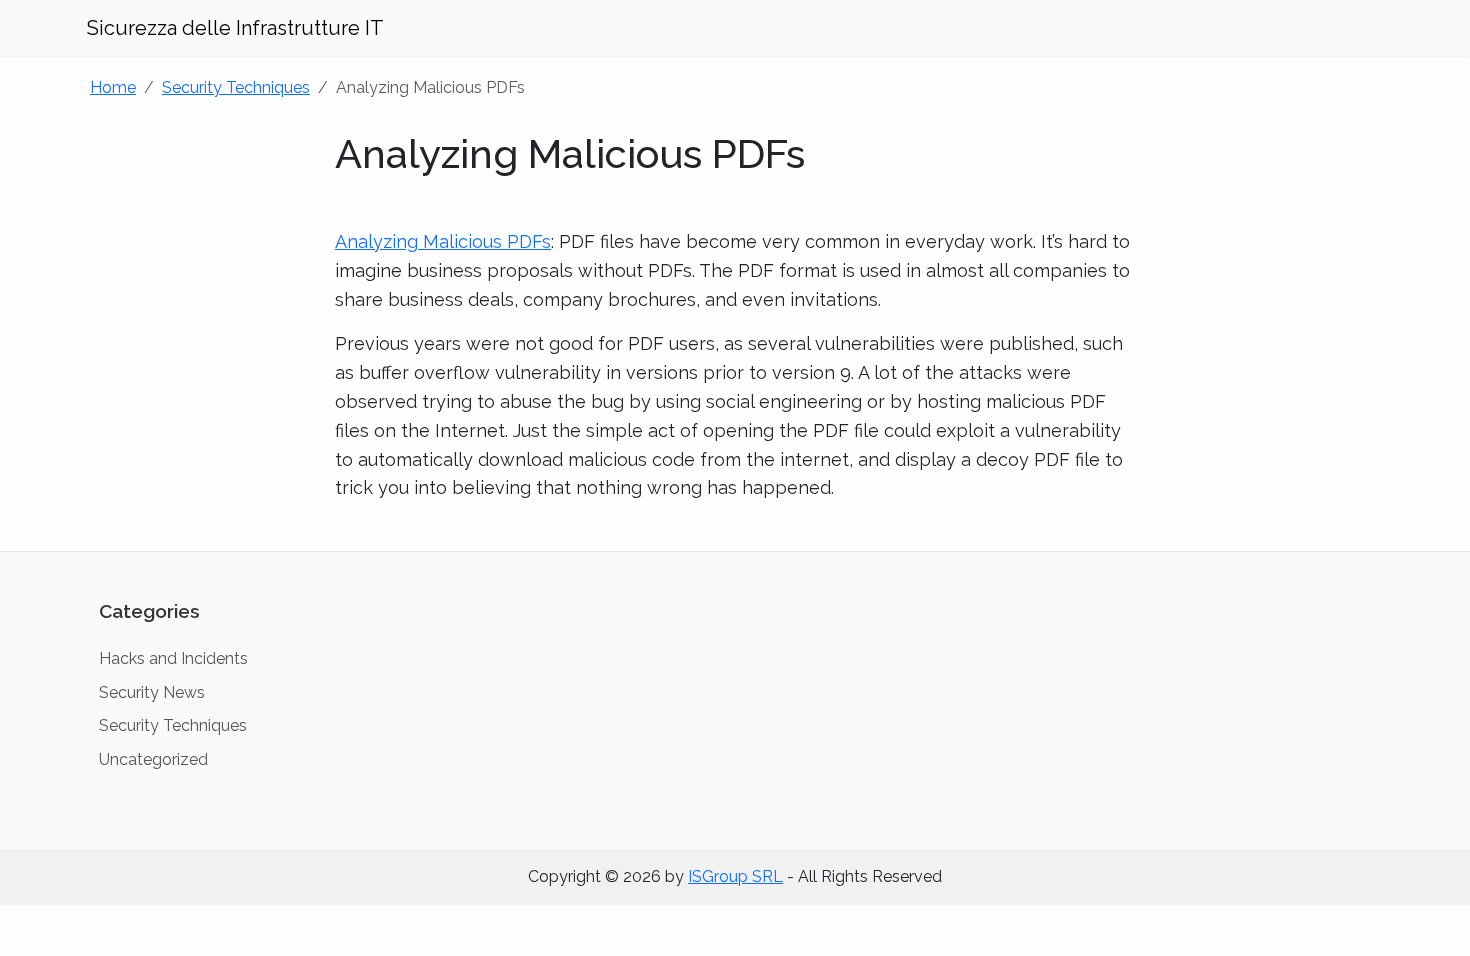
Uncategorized (153, 759)
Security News (152, 692)
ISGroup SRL (735, 876)
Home (113, 87)
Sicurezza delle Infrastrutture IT (235, 28)
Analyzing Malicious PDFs (443, 241)
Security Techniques (236, 87)
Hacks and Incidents (173, 658)
